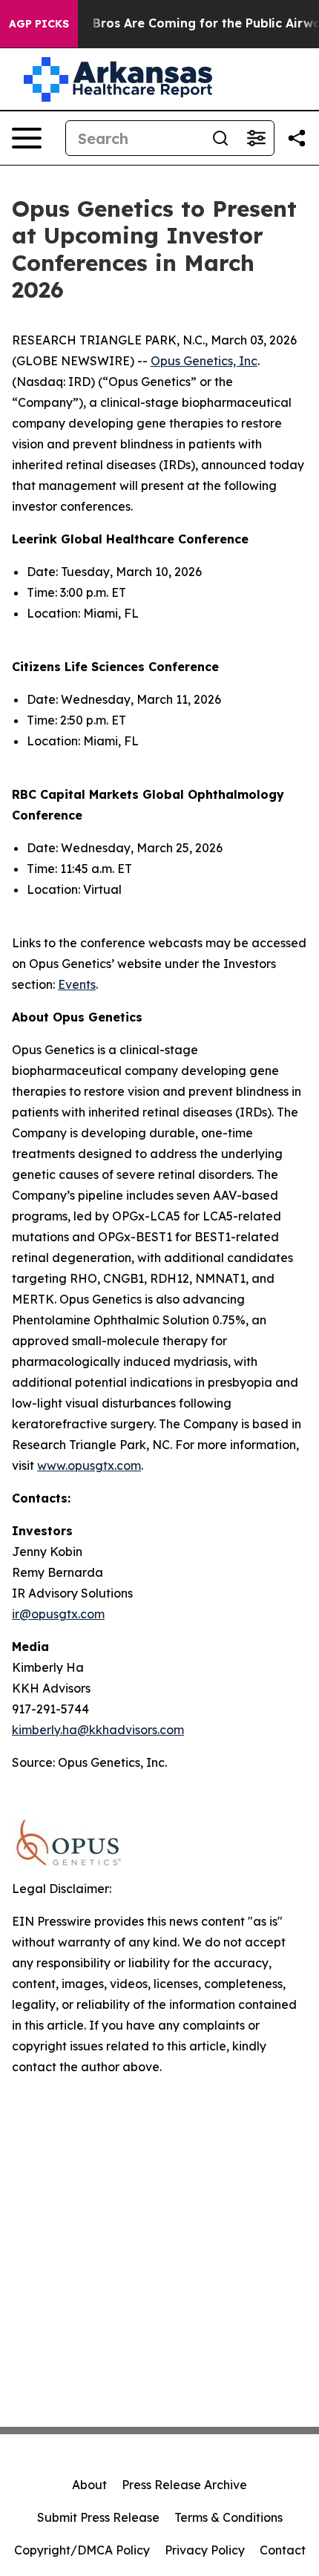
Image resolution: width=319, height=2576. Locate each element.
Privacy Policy (205, 2550)
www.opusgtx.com (89, 1465)
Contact (283, 2550)
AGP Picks (39, 24)
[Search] (220, 138)
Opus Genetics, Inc (204, 361)
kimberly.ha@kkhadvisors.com (98, 1730)
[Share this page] (297, 138)
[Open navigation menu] (27, 138)
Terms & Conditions (228, 2517)
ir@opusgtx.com (58, 1614)
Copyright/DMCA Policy (82, 2550)
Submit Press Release (98, 2517)
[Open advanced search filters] (256, 138)
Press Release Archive (184, 2485)
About (89, 2485)
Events (77, 984)
